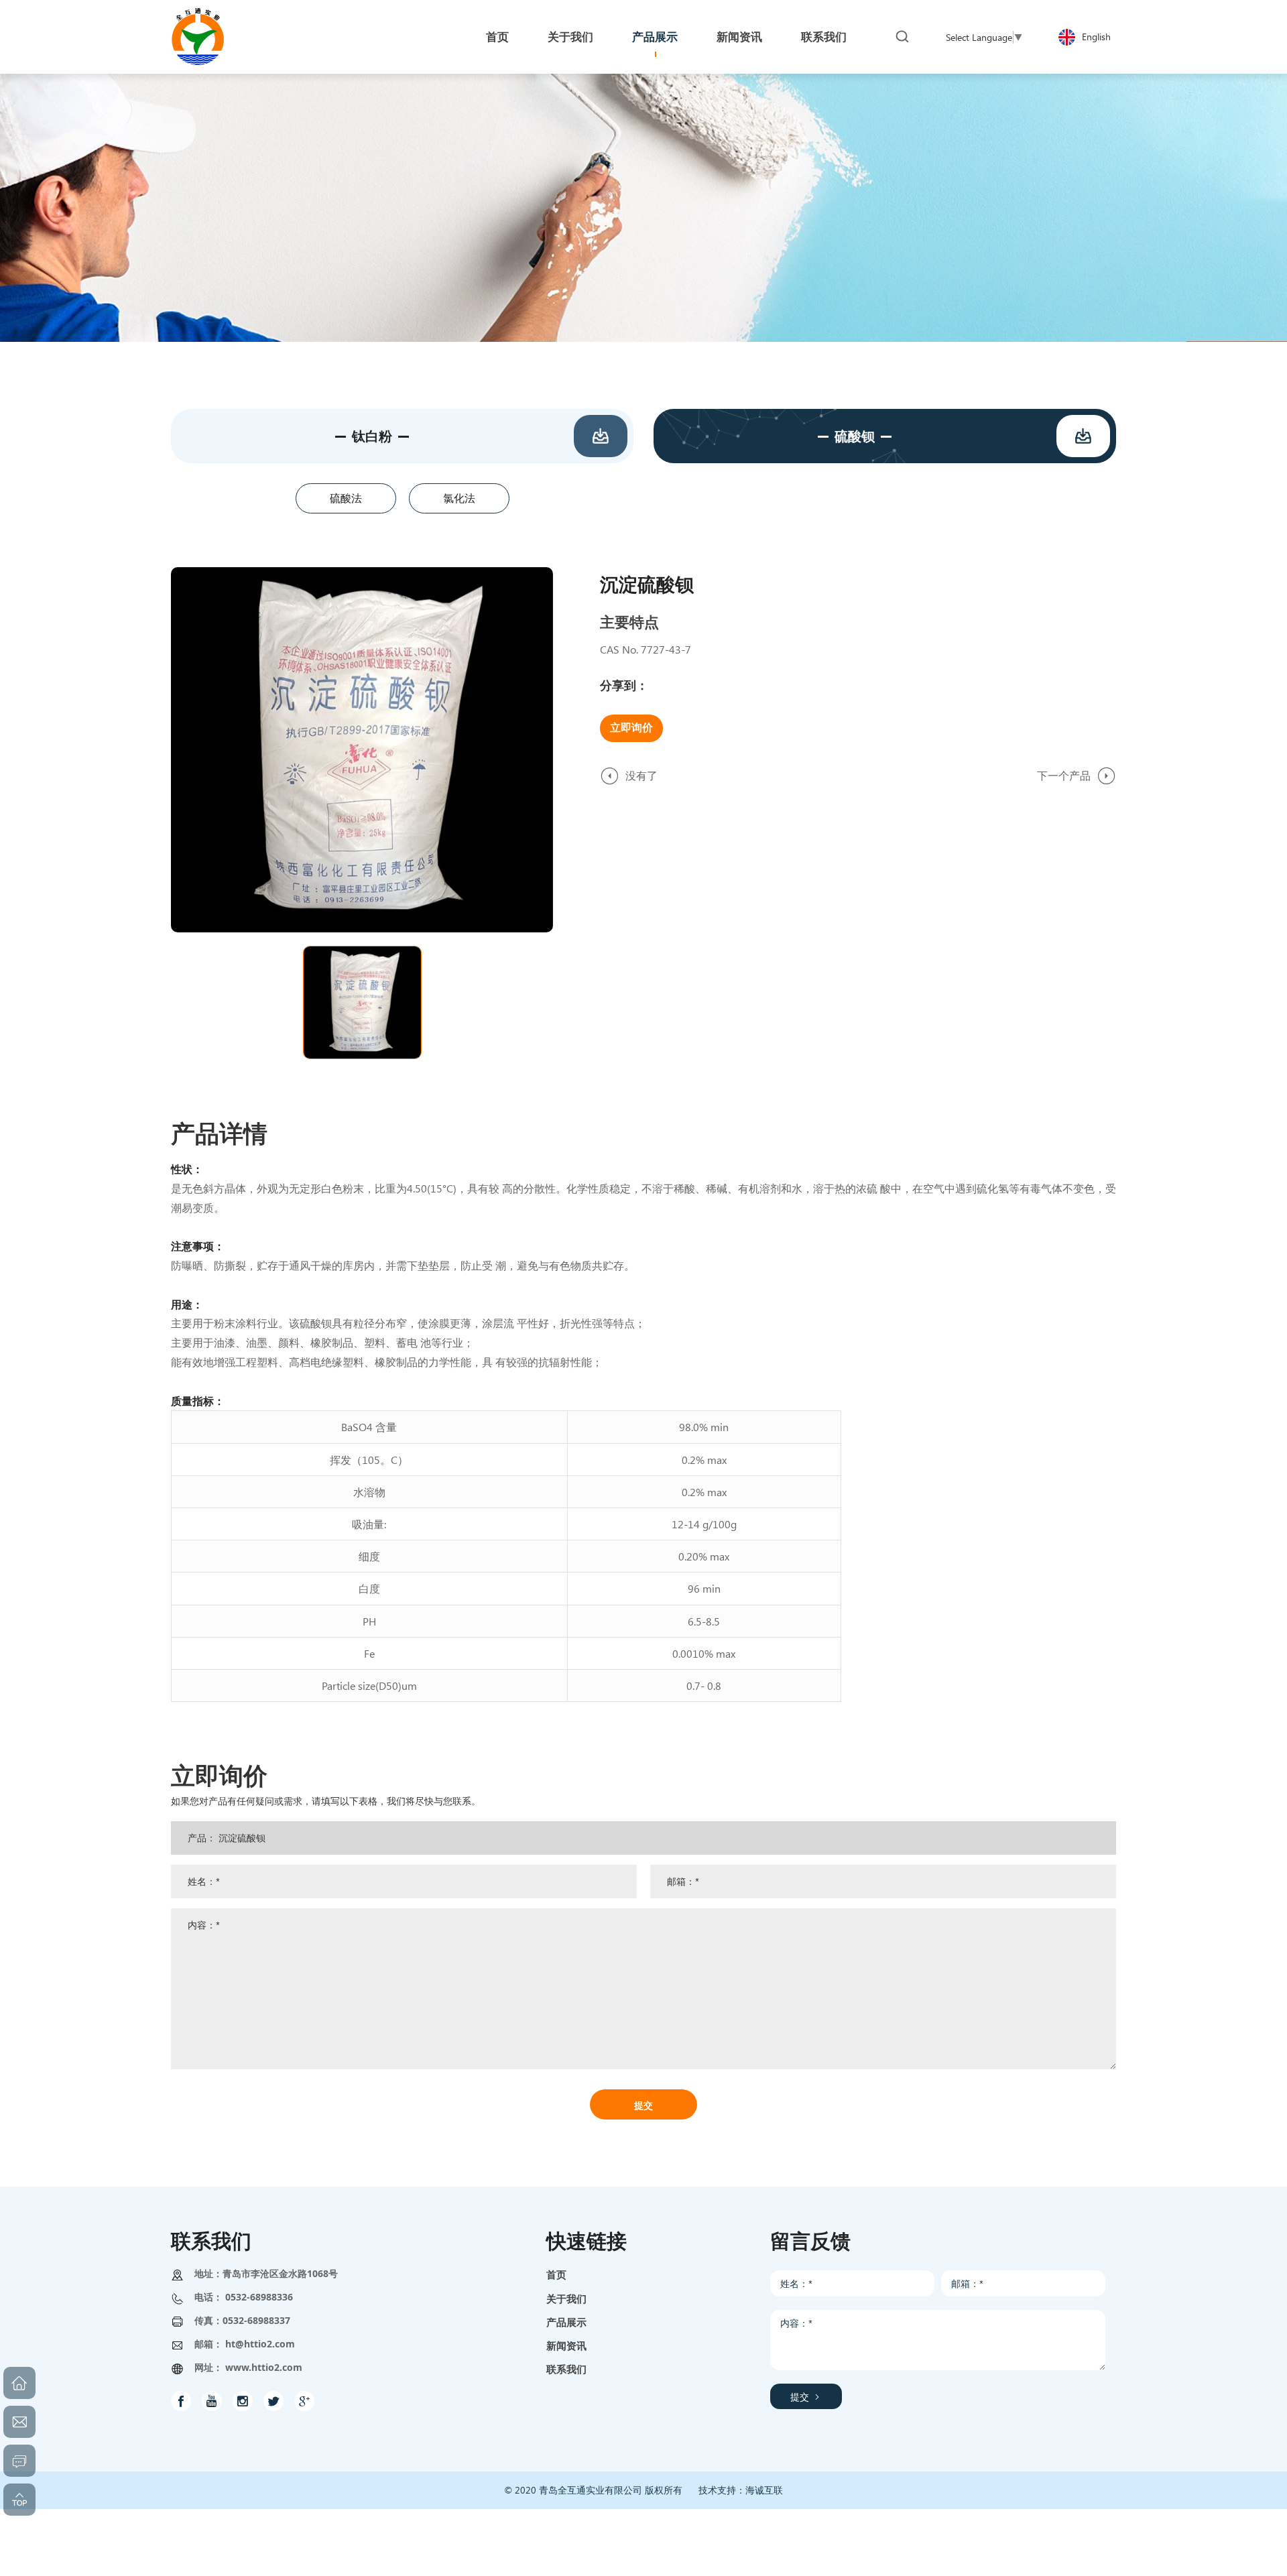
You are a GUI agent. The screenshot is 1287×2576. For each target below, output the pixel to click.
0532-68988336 (259, 2297)
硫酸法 (346, 498)
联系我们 (566, 2369)
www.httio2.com (264, 2367)
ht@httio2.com (260, 2344)
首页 (556, 2274)
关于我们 (566, 2298)
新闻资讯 (566, 2345)
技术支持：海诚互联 (741, 2490)
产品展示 (566, 2322)
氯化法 (459, 498)
